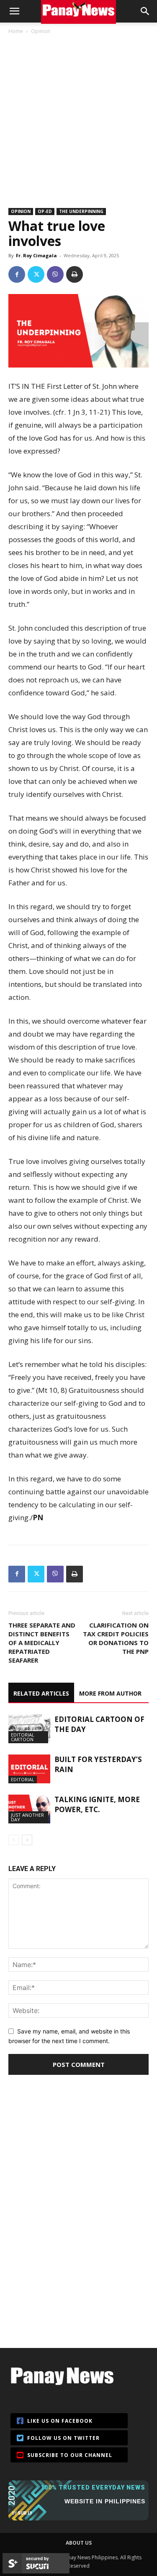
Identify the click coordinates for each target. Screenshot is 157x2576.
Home (16, 31)
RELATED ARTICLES (41, 1693)
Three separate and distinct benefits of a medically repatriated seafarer (42, 1643)
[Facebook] (17, 274)
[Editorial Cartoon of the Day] (29, 1729)
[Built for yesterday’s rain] (29, 1769)
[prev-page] (14, 1840)
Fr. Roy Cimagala (36, 255)
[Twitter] (36, 274)
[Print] (75, 274)
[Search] (145, 11)
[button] (14, 11)
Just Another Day (27, 1817)
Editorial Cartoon (23, 1737)
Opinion (41, 31)
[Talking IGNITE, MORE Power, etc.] (29, 1809)
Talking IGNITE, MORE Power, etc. (97, 1804)
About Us (79, 2543)
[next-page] (27, 1840)
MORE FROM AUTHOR (110, 1693)
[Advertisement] (78, 118)
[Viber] (55, 274)
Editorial (23, 1779)
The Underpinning (81, 211)
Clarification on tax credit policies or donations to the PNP (116, 1638)
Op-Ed (45, 211)
